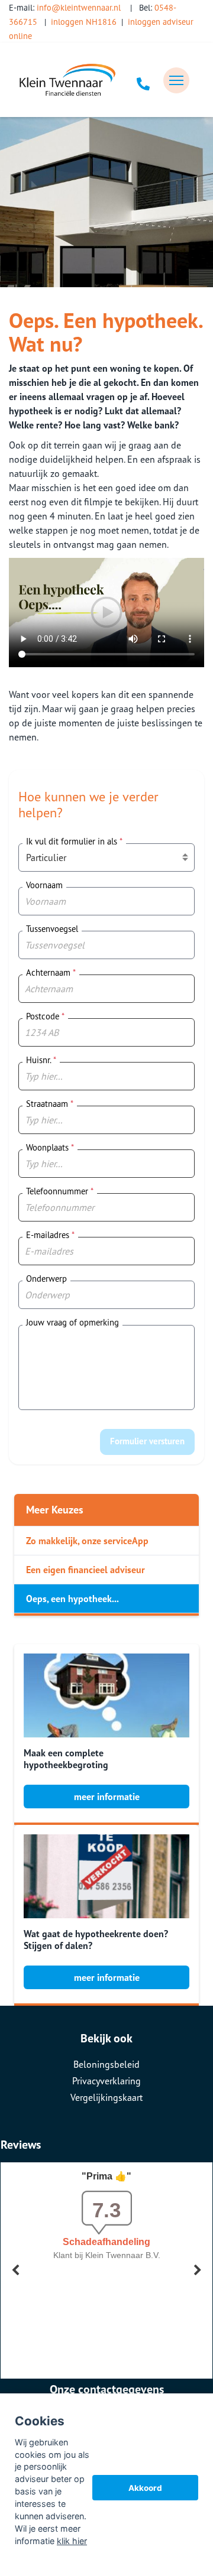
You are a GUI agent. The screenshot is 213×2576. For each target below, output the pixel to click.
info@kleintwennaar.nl (79, 7)
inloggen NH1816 (84, 22)
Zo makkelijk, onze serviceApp (87, 1541)
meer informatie (107, 1797)
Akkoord (145, 2488)
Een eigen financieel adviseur (85, 1570)
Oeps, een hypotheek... (72, 1599)
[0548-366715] (143, 80)
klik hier (72, 2541)
